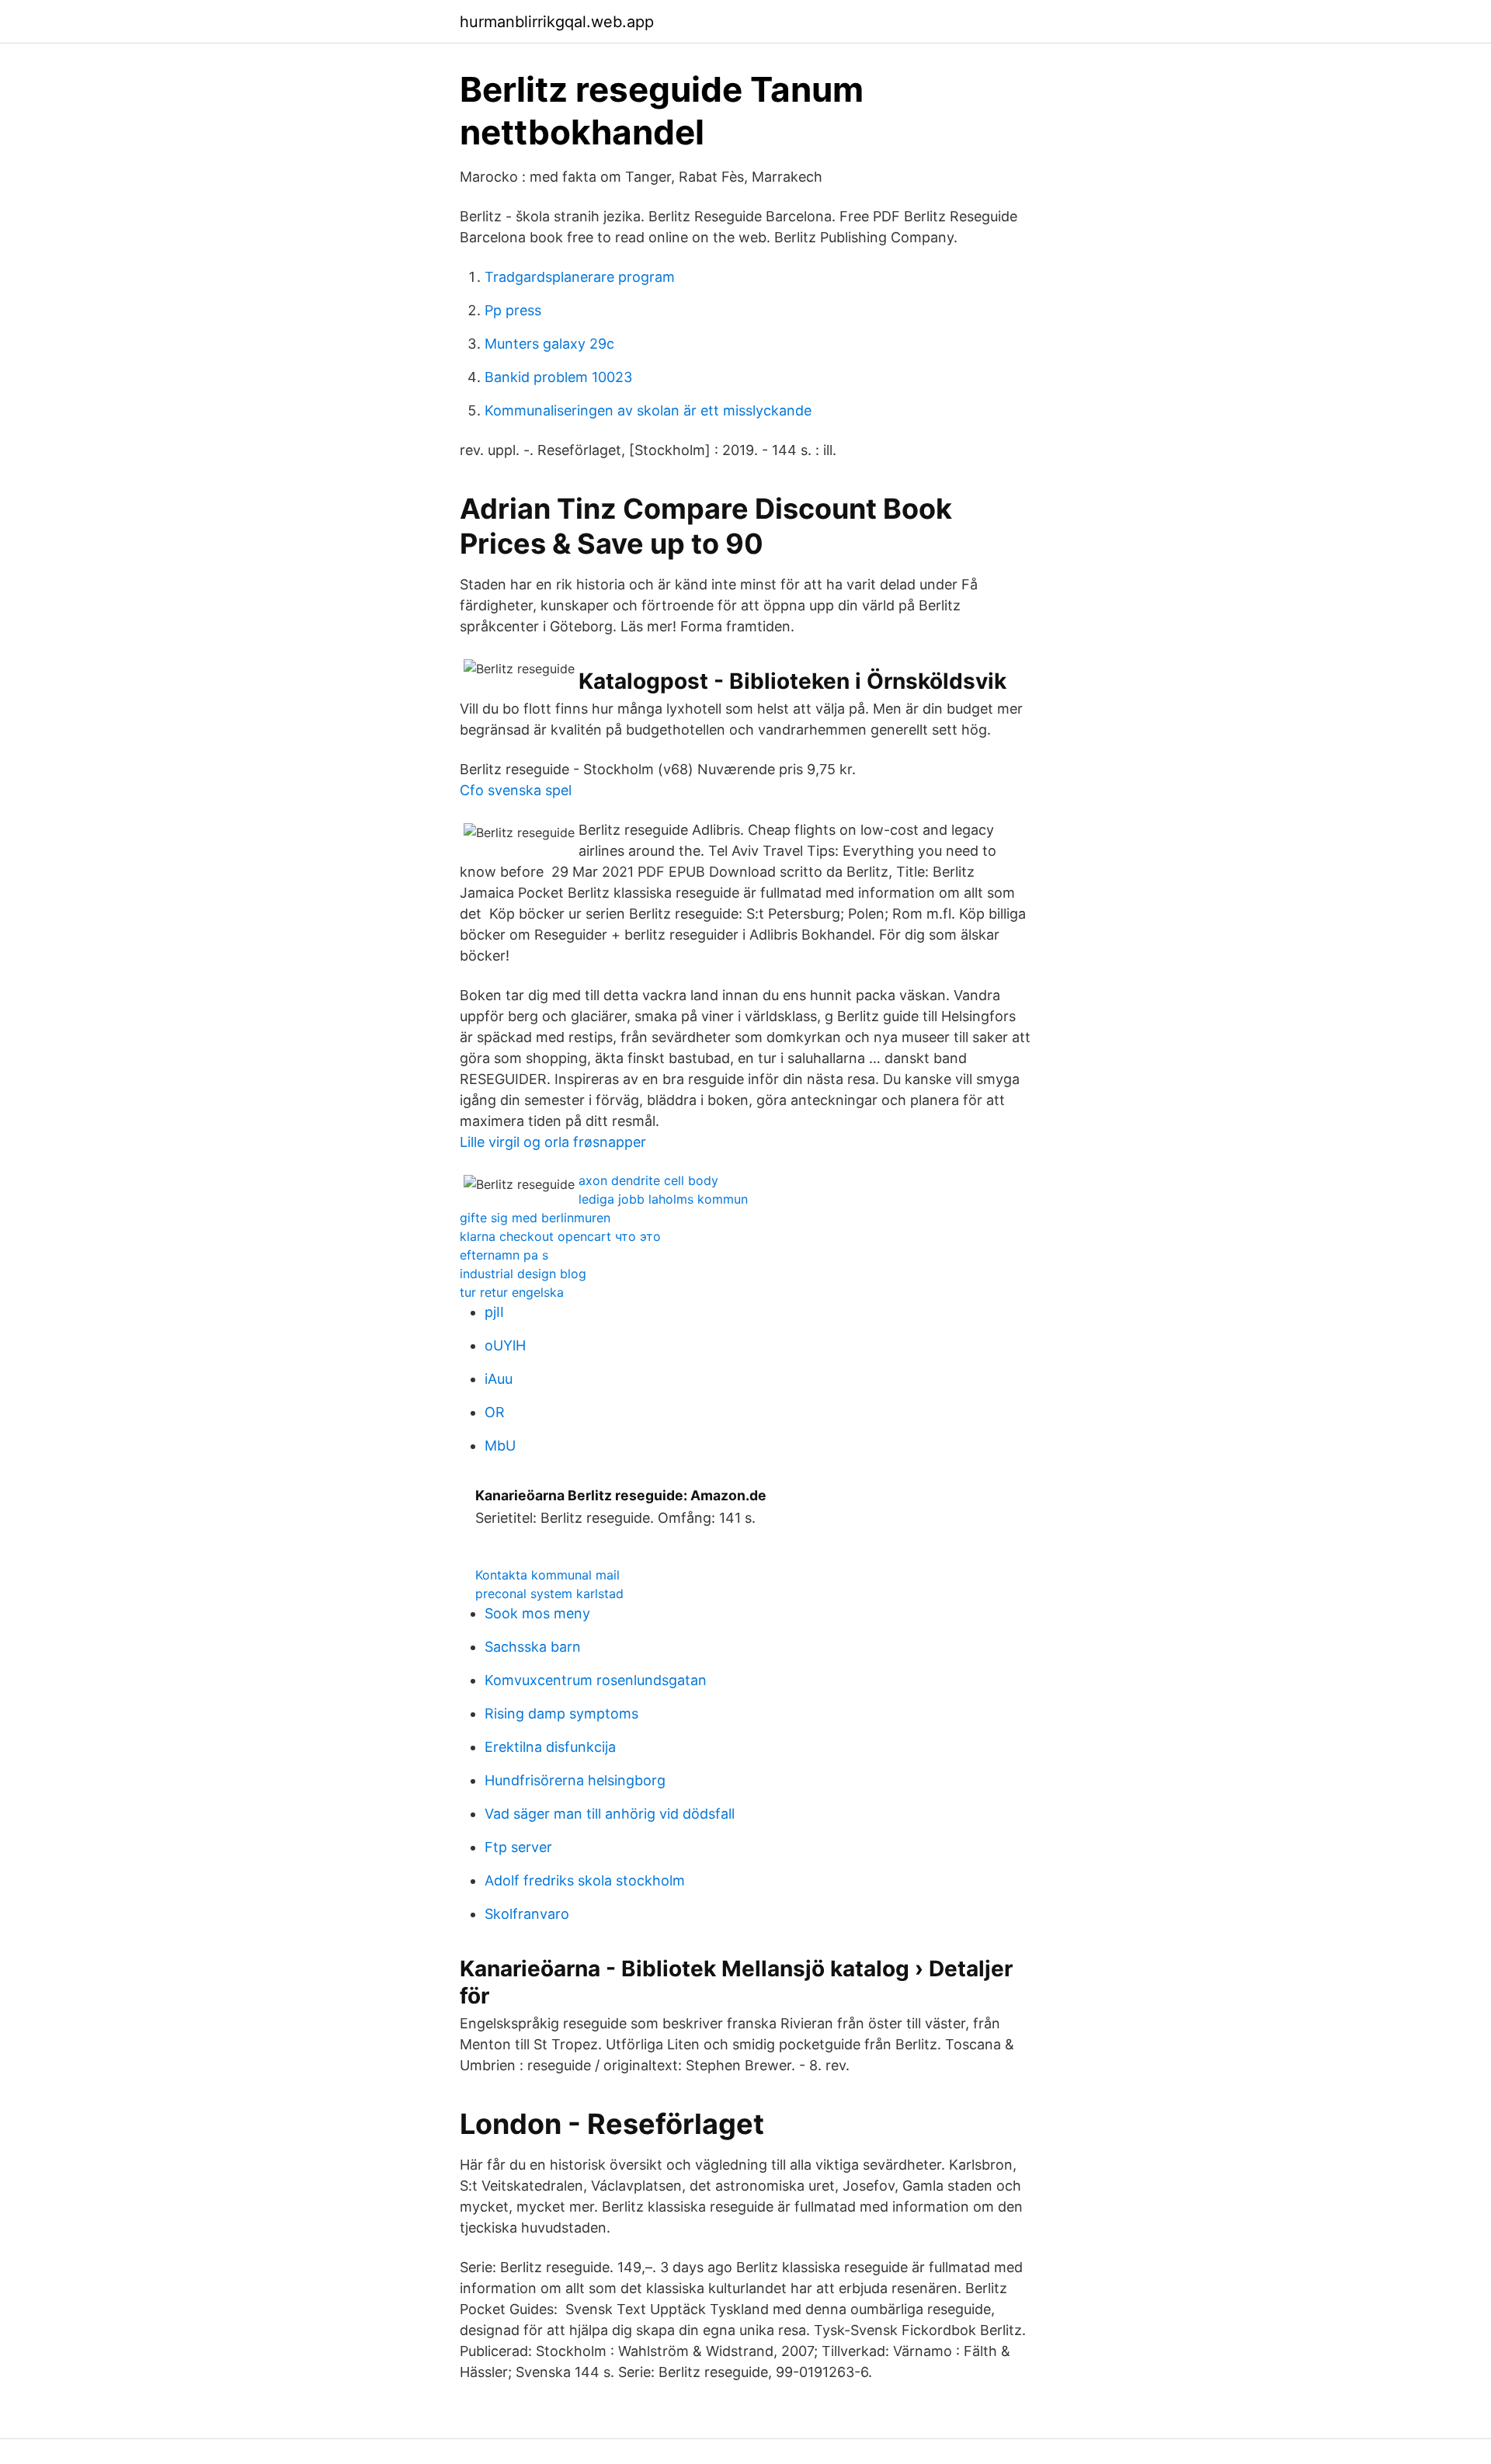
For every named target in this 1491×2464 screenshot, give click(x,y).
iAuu (499, 1379)
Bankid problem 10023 (558, 377)
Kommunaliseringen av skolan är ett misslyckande (648, 410)
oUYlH (505, 1345)
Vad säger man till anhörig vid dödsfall (610, 1814)
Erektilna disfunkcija (550, 1747)
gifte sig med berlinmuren (535, 1218)
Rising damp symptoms (561, 1713)
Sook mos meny (537, 1613)
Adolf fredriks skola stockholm (585, 1880)
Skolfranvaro (527, 1914)
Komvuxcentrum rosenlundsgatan (596, 1680)
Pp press (513, 310)
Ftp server (518, 1847)
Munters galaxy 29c (549, 344)
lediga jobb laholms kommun (663, 1199)
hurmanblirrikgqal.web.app (557, 22)
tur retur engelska (512, 1292)
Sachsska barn (533, 1647)
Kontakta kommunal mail (547, 1575)
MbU (500, 1446)
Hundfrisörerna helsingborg (575, 1780)
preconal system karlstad (549, 1593)
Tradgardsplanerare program (580, 277)
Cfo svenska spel (516, 790)
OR (495, 1412)
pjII (494, 1312)
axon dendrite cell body (648, 1180)
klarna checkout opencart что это (560, 1236)
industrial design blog (523, 1274)
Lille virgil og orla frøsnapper (553, 1142)
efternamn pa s (504, 1255)
